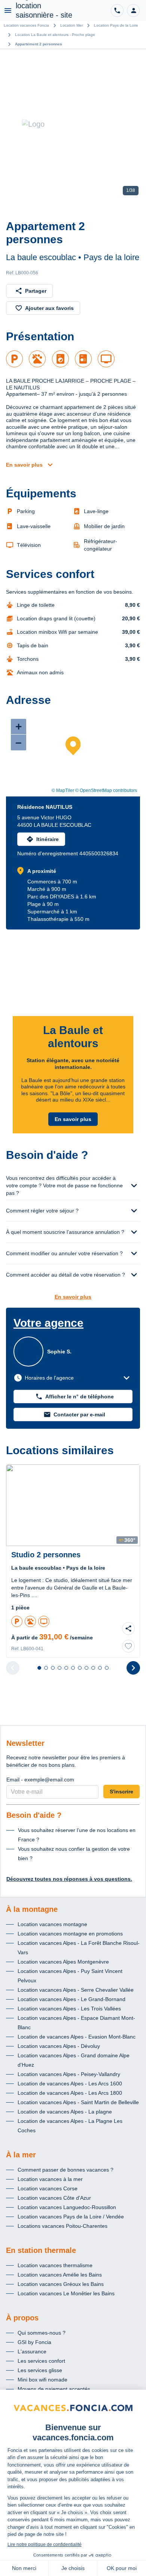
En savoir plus (24, 465)
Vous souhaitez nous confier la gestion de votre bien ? (74, 1854)
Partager (36, 291)
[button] (133, 10)
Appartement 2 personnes (39, 44)
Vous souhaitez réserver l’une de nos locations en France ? (77, 1835)
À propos (22, 2318)
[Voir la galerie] (73, 124)
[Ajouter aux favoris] (128, 1646)
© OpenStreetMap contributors (106, 790)
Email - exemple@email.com (40, 1780)
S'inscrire (121, 1792)
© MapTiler (63, 790)
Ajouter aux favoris (49, 308)
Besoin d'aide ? (34, 1815)
